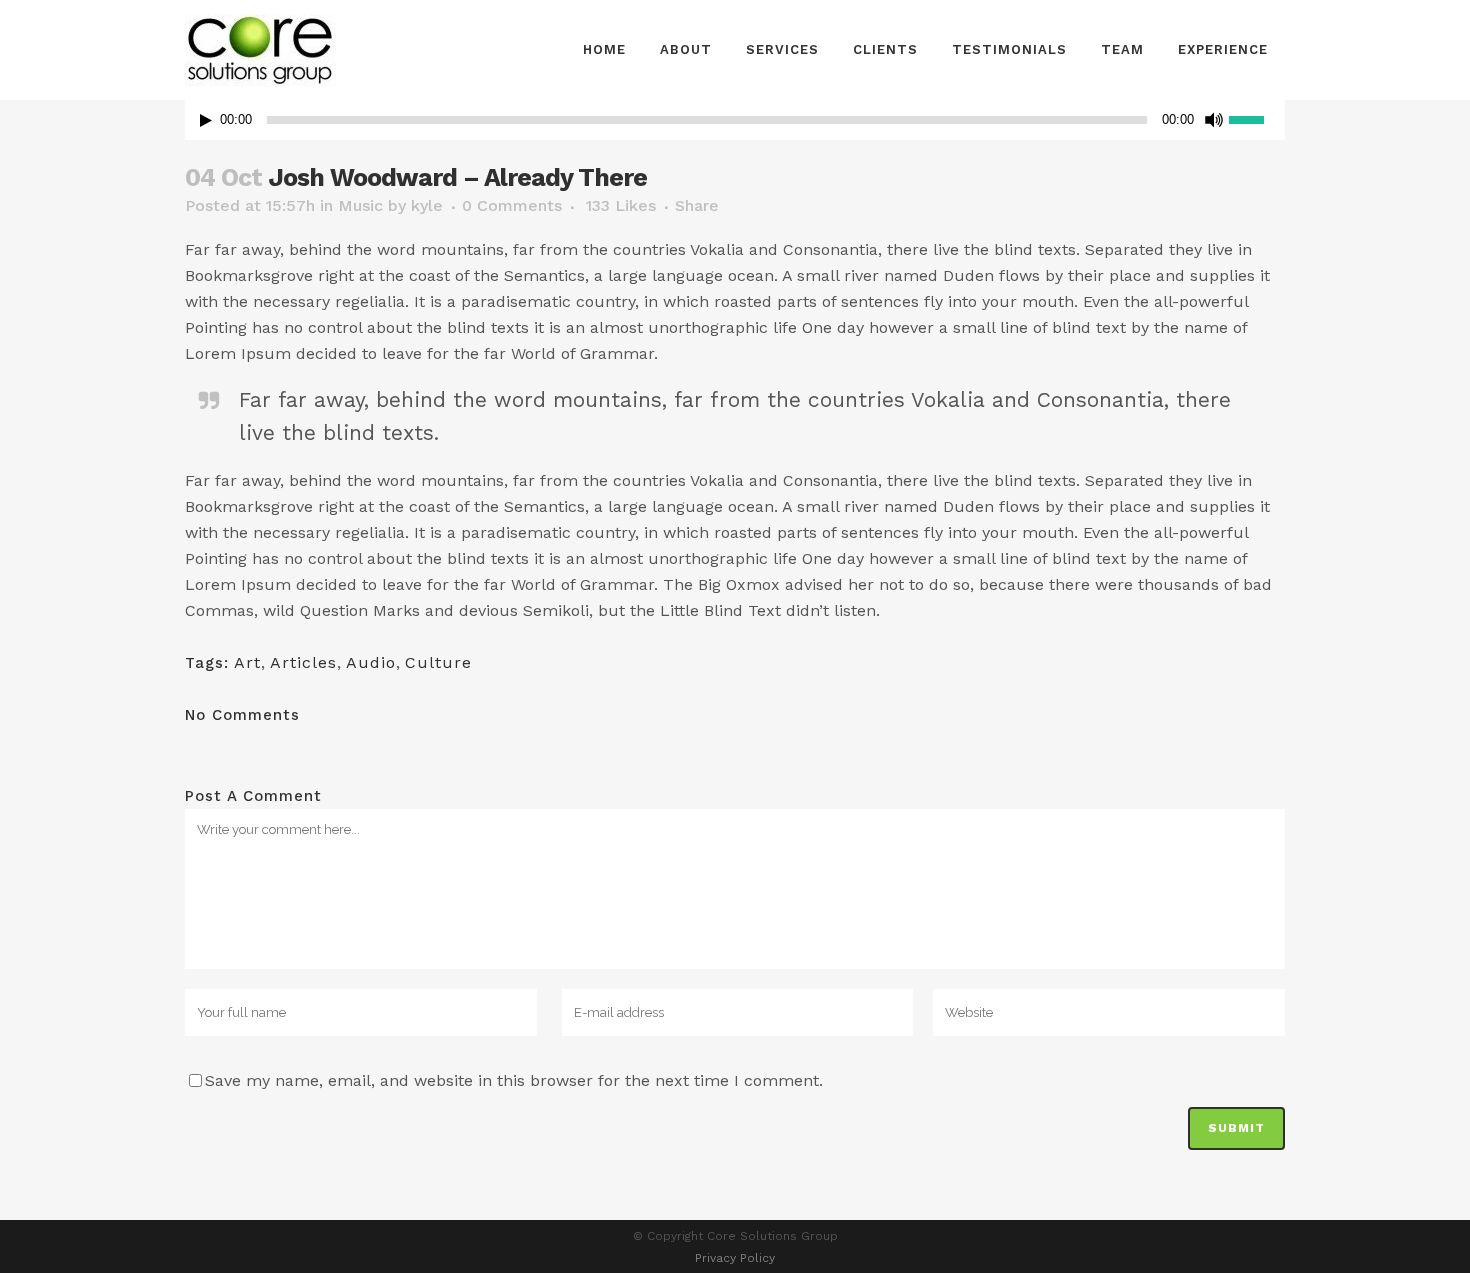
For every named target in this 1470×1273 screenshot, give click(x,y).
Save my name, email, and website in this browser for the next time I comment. (514, 1080)
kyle (427, 205)
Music (360, 205)
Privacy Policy (735, 1258)
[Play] (206, 120)
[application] (735, 120)
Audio (371, 662)
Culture (438, 662)
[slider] (1257, 118)
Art (247, 662)
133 (621, 206)
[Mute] (1214, 120)
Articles (303, 662)
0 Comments (512, 205)
